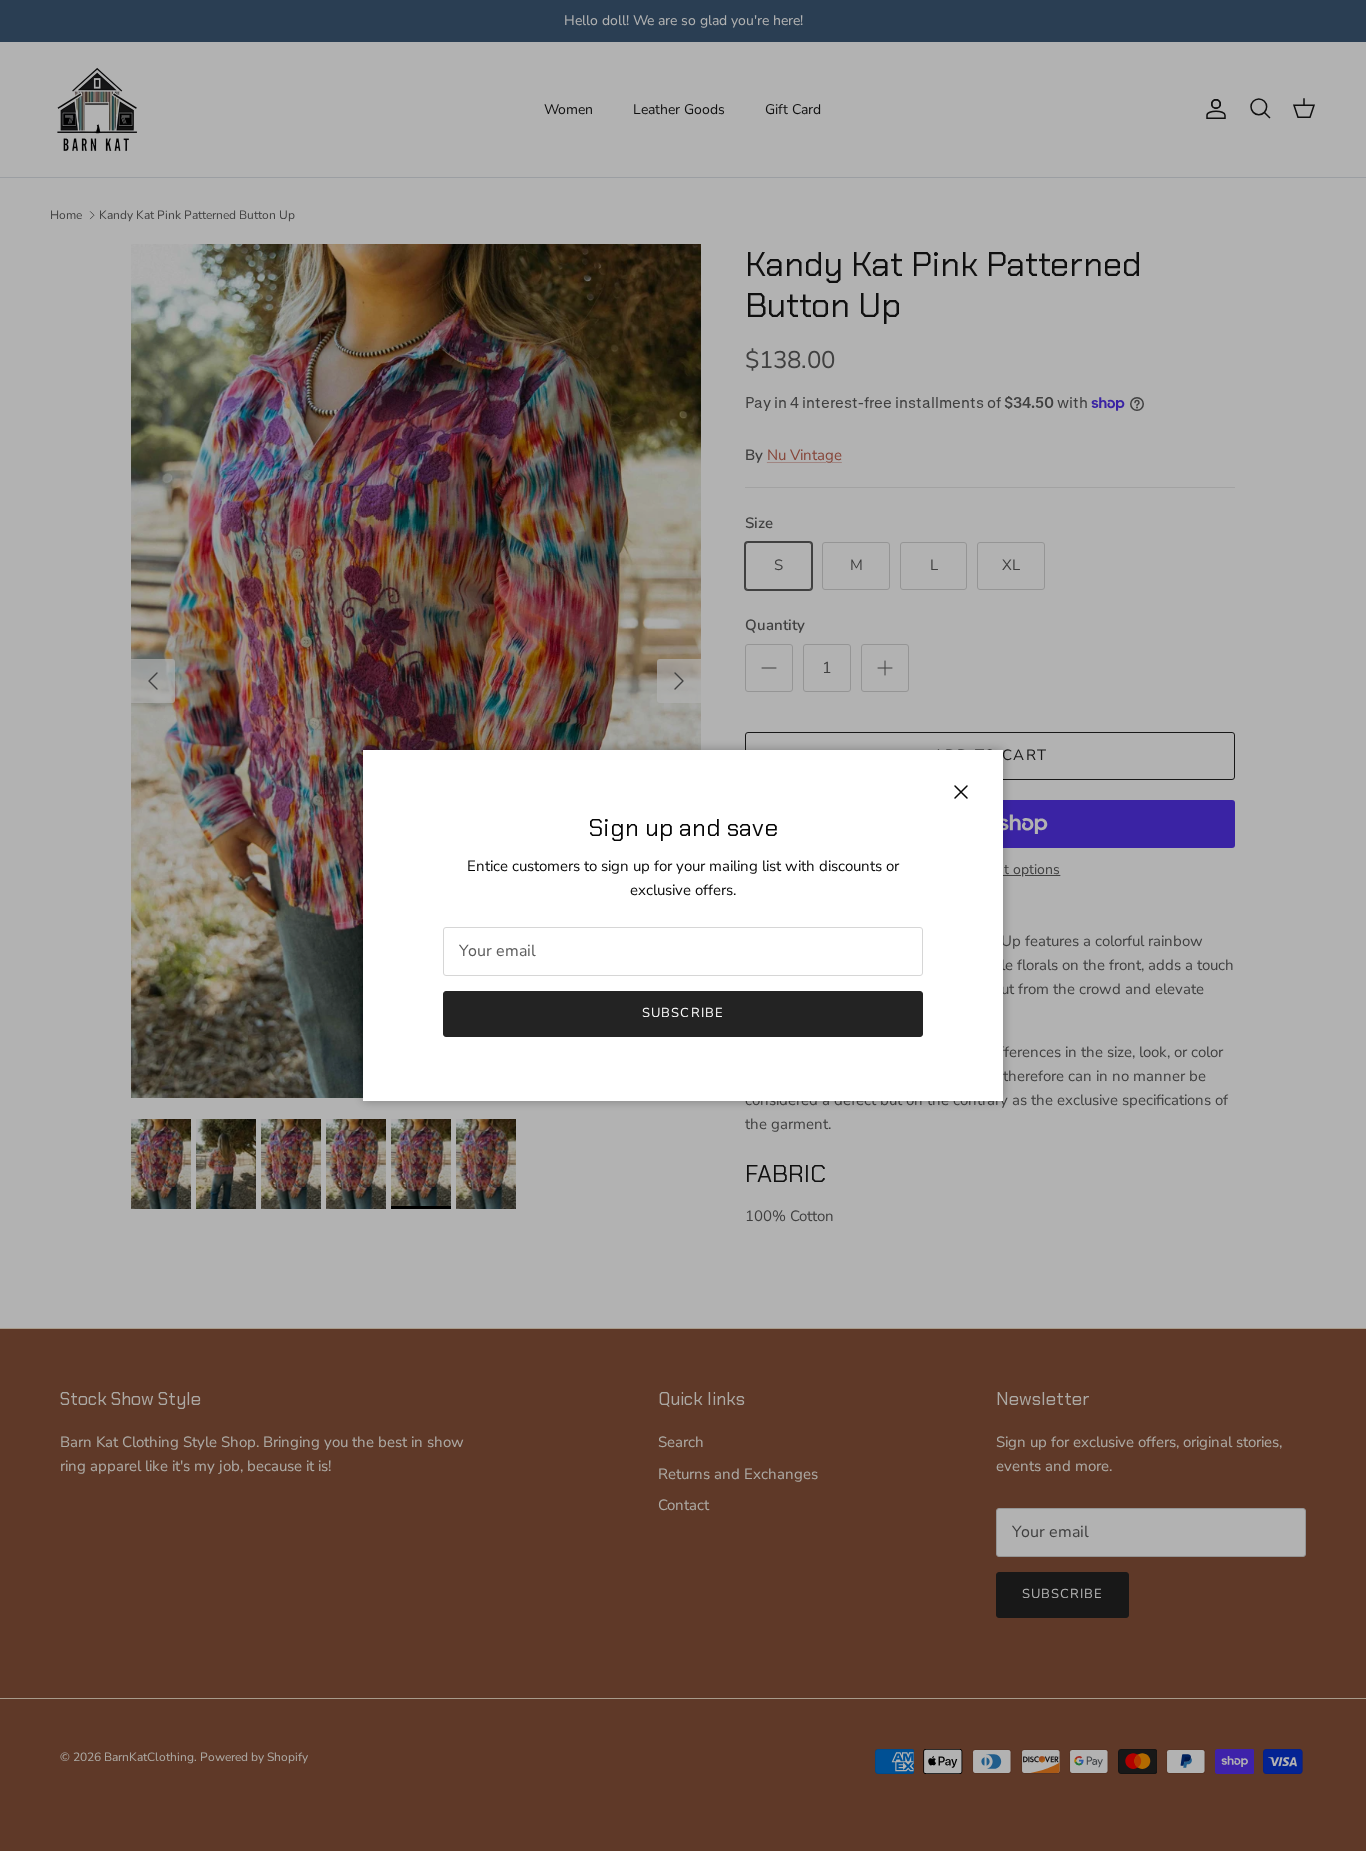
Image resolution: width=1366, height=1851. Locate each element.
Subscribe (682, 1013)
